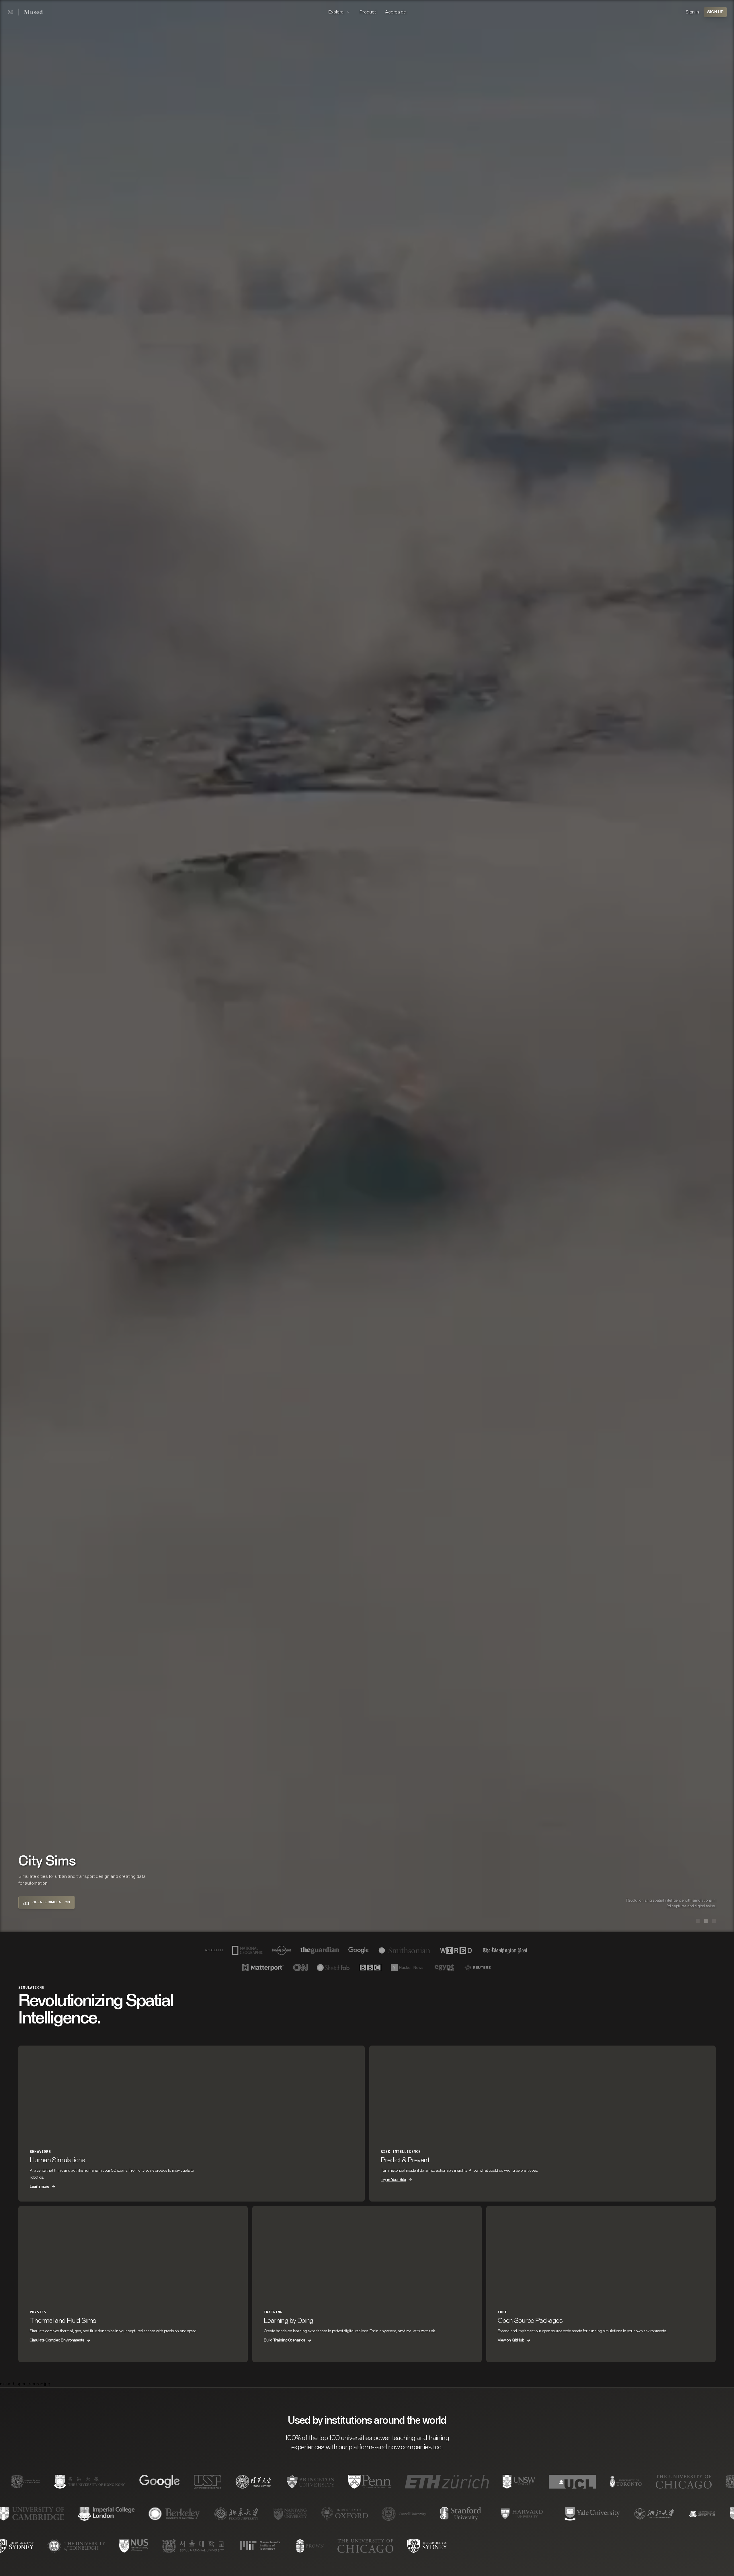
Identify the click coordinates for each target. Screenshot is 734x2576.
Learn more (39, 2187)
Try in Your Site (393, 2180)
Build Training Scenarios (284, 2340)
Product (368, 12)
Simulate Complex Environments (57, 2340)
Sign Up (715, 12)
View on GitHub (511, 2340)
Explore (336, 12)
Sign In (692, 12)
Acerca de (396, 12)
